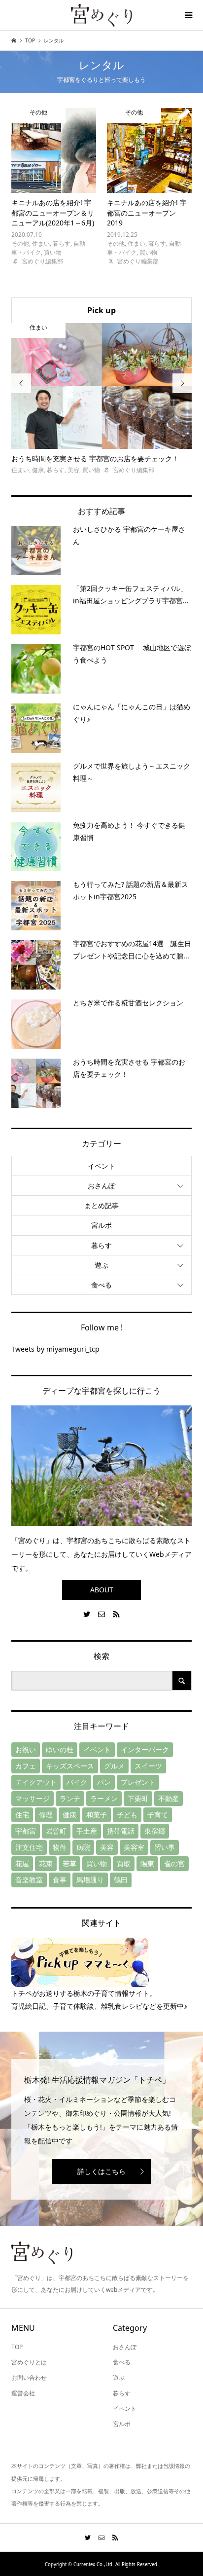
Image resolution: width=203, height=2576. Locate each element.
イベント (101, 1166)
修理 (46, 1815)
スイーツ (148, 1766)
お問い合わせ (29, 2377)
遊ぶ (101, 1265)
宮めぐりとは (29, 2362)
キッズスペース (70, 1766)
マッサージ (33, 1798)
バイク (77, 1782)
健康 (69, 1815)
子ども (127, 1815)
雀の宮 (174, 1863)
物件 (60, 1847)
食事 (60, 1880)
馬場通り (90, 1880)
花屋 (22, 1863)
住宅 (22, 1815)
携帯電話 (121, 1831)
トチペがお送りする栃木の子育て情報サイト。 (84, 1993)
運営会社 (23, 2393)
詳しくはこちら (101, 2171)
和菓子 (97, 1815)
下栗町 (138, 1798)
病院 (83, 1847)
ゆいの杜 (60, 1749)
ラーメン (104, 1798)
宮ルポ (101, 1225)
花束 (46, 1863)
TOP (17, 2347)
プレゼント (138, 1782)
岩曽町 (56, 1831)
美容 (107, 1847)
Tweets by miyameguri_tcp (55, 1349)
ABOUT (102, 1590)
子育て (158, 1815)
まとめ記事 (101, 1205)
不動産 (169, 1798)
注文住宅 (29, 1847)
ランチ (70, 1798)
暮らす (101, 1245)
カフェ (26, 1766)
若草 (69, 1863)
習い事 (165, 1847)
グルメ (114, 1766)
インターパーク (145, 1749)
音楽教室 (29, 1880)
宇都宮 (26, 1831)
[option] (102, 399)
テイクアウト (36, 1782)
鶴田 (121, 1880)
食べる (101, 1285)
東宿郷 (155, 1831)
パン (104, 1782)
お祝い (26, 1749)
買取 (124, 1863)
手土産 (87, 1831)
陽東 (147, 1863)
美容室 (134, 1847)
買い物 (97, 1863)
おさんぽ (101, 1186)
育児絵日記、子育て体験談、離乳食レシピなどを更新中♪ (99, 2006)
